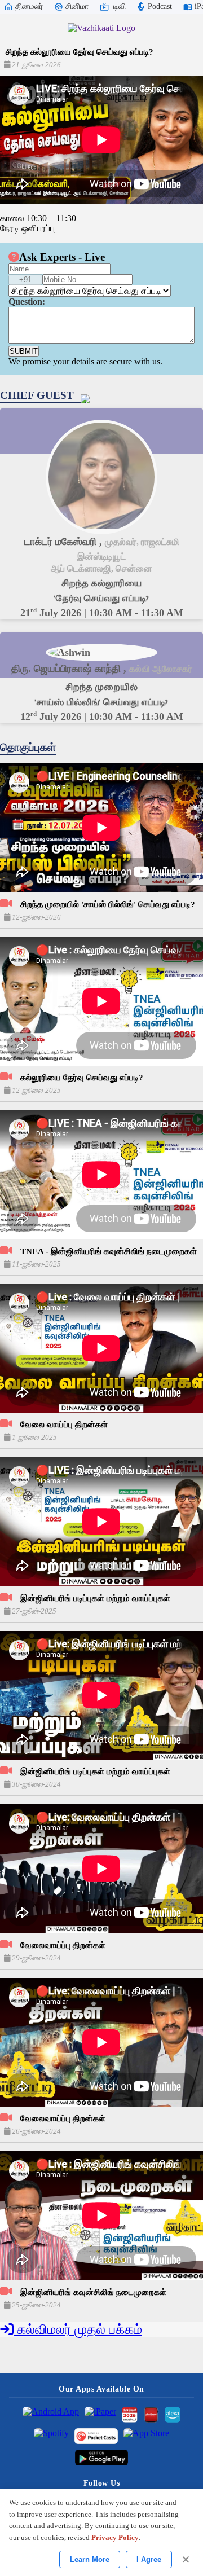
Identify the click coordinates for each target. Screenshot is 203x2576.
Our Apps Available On (101, 2389)
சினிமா (77, 6)
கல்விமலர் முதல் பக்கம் (78, 2329)
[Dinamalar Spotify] (51, 2436)
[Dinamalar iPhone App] (151, 2415)
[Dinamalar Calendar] (130, 2415)
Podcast (160, 6)
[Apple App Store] (146, 2436)
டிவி (120, 6)
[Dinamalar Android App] (51, 2415)
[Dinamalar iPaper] (100, 2415)
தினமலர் (29, 6)
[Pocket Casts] (96, 2436)
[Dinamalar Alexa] (173, 2415)
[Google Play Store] (102, 2458)
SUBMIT (24, 351)
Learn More (90, 2559)
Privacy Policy (115, 2537)
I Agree (149, 2559)
